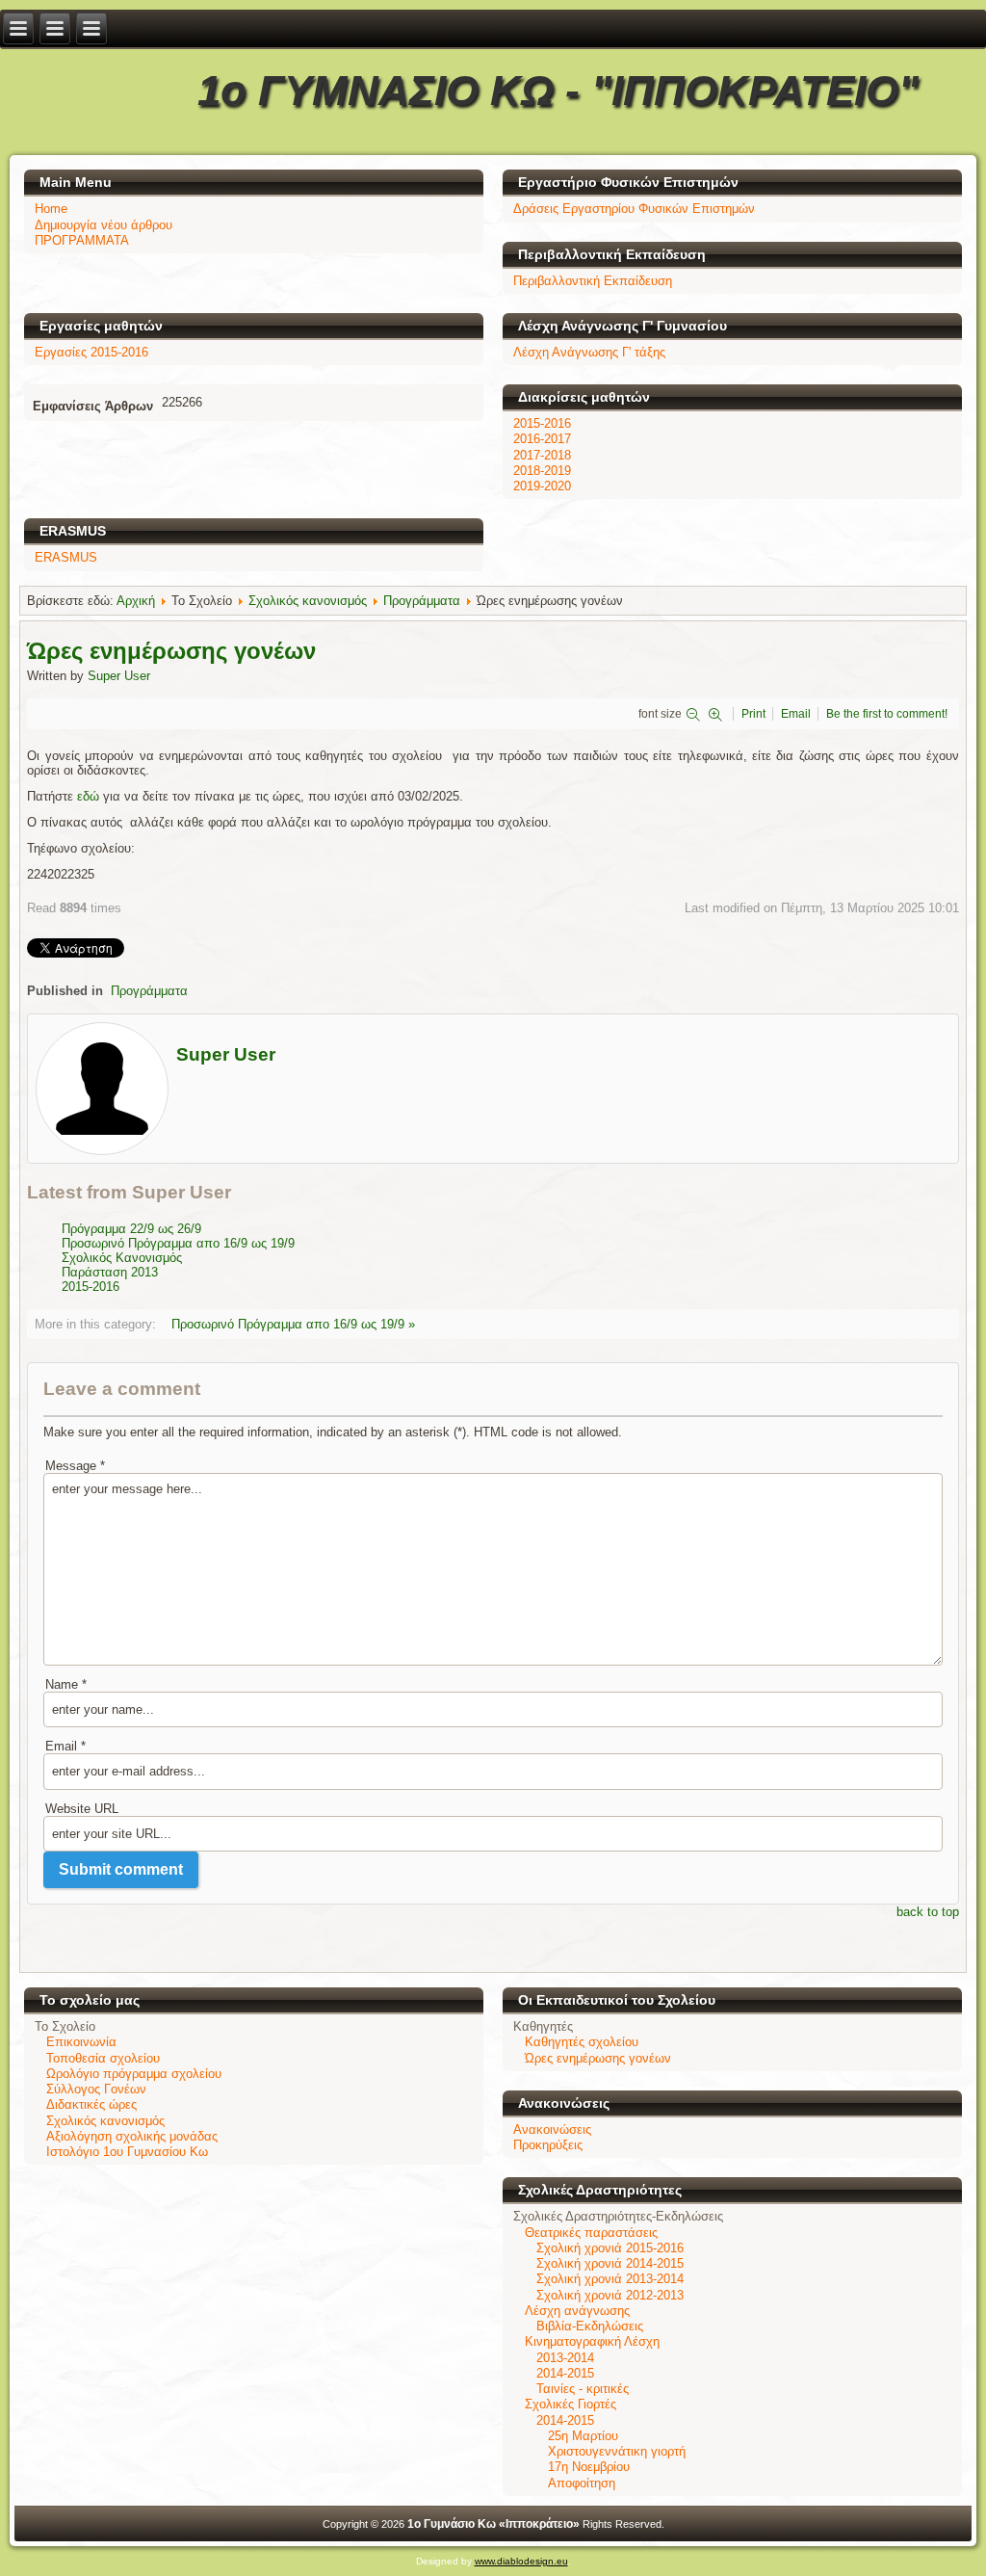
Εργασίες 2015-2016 (91, 352)
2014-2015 (565, 2373)
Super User (119, 676)
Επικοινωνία (81, 2042)
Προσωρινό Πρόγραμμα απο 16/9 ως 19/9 (178, 1243)
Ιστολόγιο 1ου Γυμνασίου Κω (127, 2152)
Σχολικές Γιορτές (571, 2404)
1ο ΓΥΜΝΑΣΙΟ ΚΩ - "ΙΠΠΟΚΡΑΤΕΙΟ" (558, 90)
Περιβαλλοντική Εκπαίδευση (593, 281)
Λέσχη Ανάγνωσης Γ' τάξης (589, 352)
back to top (928, 1912)
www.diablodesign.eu (521, 2561)
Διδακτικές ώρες (91, 2104)
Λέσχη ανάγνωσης (577, 2311)
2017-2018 (542, 455)
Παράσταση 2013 (110, 1272)
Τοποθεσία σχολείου (103, 2058)
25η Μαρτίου (583, 2436)
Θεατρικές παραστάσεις (591, 2233)
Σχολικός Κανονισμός (122, 1258)
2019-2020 (542, 486)
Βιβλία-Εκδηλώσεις (590, 2326)
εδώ (90, 796)
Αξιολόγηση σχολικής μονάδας (132, 2136)
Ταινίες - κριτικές (583, 2389)
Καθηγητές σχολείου (582, 2042)
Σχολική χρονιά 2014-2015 (610, 2263)
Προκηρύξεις (548, 2145)
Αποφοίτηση (582, 2483)
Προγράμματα (422, 601)
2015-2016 (542, 423)
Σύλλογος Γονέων (96, 2089)
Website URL (82, 1809)
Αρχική (136, 601)
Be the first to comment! (887, 714)
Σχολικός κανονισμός (308, 601)
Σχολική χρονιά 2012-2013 (610, 2295)
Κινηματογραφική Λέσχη (592, 2341)
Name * (66, 1684)
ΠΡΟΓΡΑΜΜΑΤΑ (82, 240)
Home (51, 209)
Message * (75, 1466)
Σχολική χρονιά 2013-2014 (610, 2279)
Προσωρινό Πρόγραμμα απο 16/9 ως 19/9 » (293, 1324)
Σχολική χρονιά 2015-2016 (610, 2248)
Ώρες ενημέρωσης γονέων (598, 2058)
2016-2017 (542, 439)
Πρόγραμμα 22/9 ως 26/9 (131, 1229)
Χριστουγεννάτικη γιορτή (617, 2451)
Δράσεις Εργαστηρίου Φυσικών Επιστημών (634, 209)
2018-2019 (542, 471)
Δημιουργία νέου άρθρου (104, 225)
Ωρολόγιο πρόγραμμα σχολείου (134, 2074)
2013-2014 (565, 2358)
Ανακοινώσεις (552, 2129)
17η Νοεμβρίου (589, 2467)
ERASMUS (66, 557)
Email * (65, 1746)
